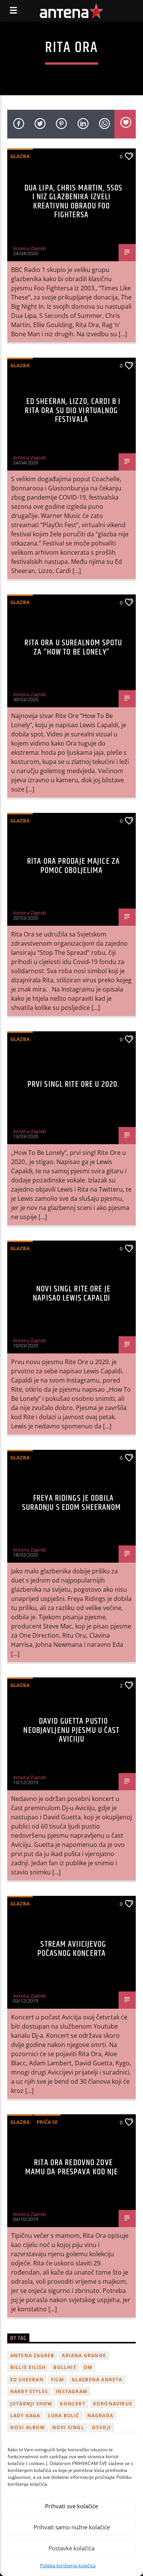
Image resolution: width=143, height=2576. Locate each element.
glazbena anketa (97, 2380)
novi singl (68, 2427)
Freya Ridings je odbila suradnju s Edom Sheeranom (72, 1503)
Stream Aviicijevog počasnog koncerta (72, 1949)
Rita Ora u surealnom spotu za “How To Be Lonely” (73, 647)
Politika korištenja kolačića (68, 2565)
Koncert (72, 2404)
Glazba (20, 156)
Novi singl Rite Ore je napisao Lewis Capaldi (72, 1294)
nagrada (100, 2416)
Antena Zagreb (30, 248)
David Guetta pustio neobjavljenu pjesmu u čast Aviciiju (71, 1730)
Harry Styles (29, 2391)
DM (88, 2367)
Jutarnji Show (31, 2404)
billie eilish (28, 2367)
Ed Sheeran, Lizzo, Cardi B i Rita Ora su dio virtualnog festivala (73, 410)
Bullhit (65, 2367)
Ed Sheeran (27, 2380)
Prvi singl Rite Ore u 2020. (73, 1084)
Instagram (71, 2391)
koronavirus (113, 2404)
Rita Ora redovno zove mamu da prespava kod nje (72, 2167)
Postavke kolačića (71, 2548)
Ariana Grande (84, 2355)
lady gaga (25, 2416)
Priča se (47, 2122)
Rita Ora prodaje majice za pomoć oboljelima (73, 866)
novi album (27, 2427)
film (58, 2380)
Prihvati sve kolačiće (71, 2506)
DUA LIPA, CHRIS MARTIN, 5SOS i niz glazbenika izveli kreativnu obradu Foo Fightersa (73, 202)
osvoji (101, 2427)
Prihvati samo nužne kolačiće (72, 2527)
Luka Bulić (64, 2416)
